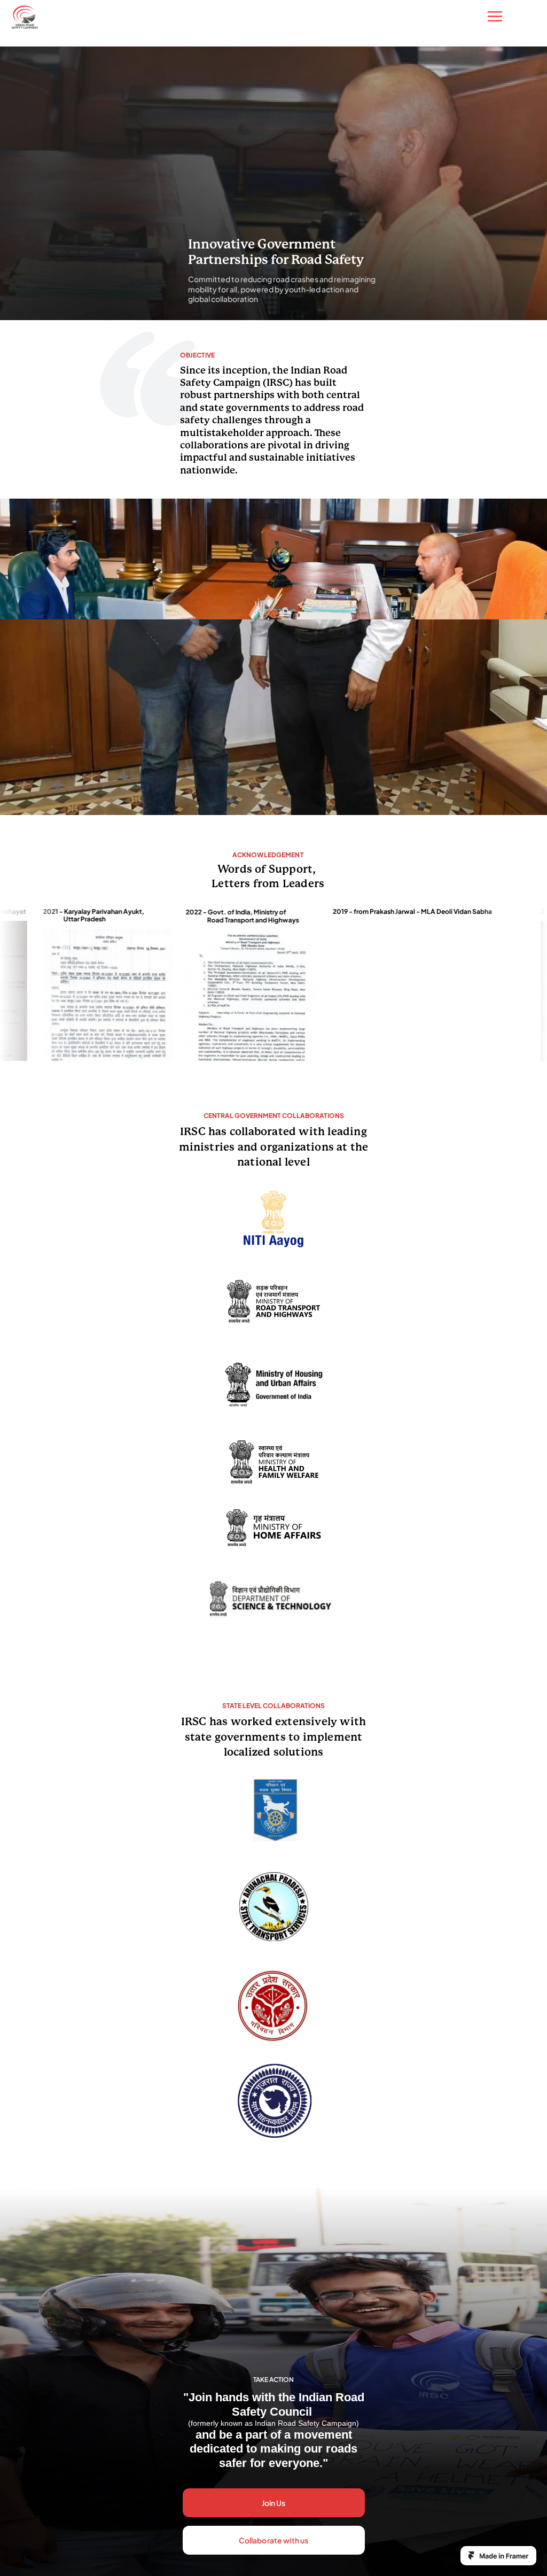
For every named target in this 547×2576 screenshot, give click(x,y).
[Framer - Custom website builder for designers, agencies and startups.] (498, 2556)
